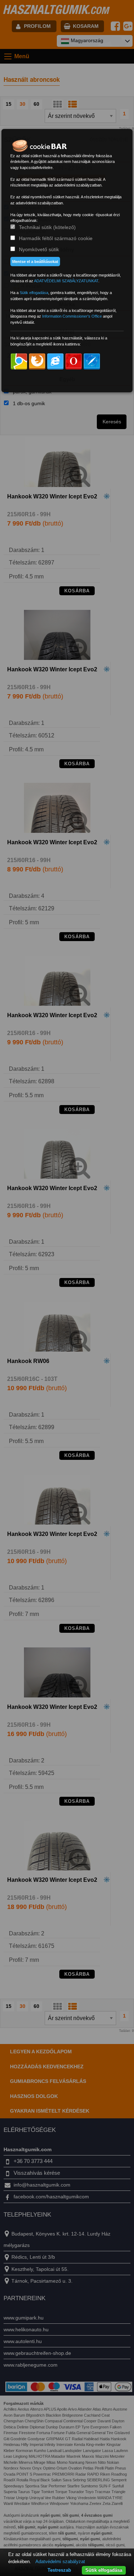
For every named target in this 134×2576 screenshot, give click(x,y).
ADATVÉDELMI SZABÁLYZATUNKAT (66, 281)
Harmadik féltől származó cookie (56, 238)
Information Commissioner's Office (72, 316)
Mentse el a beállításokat (35, 262)
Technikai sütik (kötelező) (47, 227)
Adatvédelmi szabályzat (60, 2562)
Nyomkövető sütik (39, 249)
